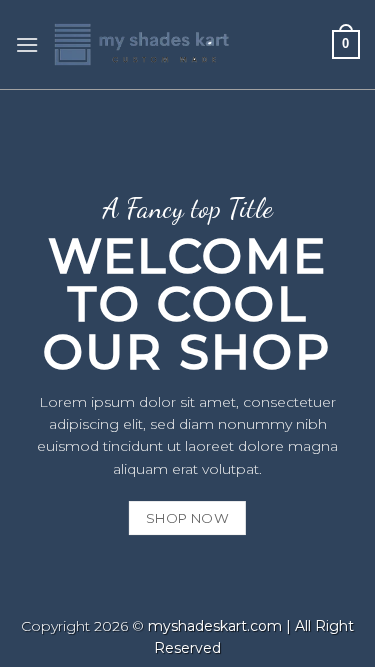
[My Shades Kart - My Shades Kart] (143, 44)
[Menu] (27, 44)
